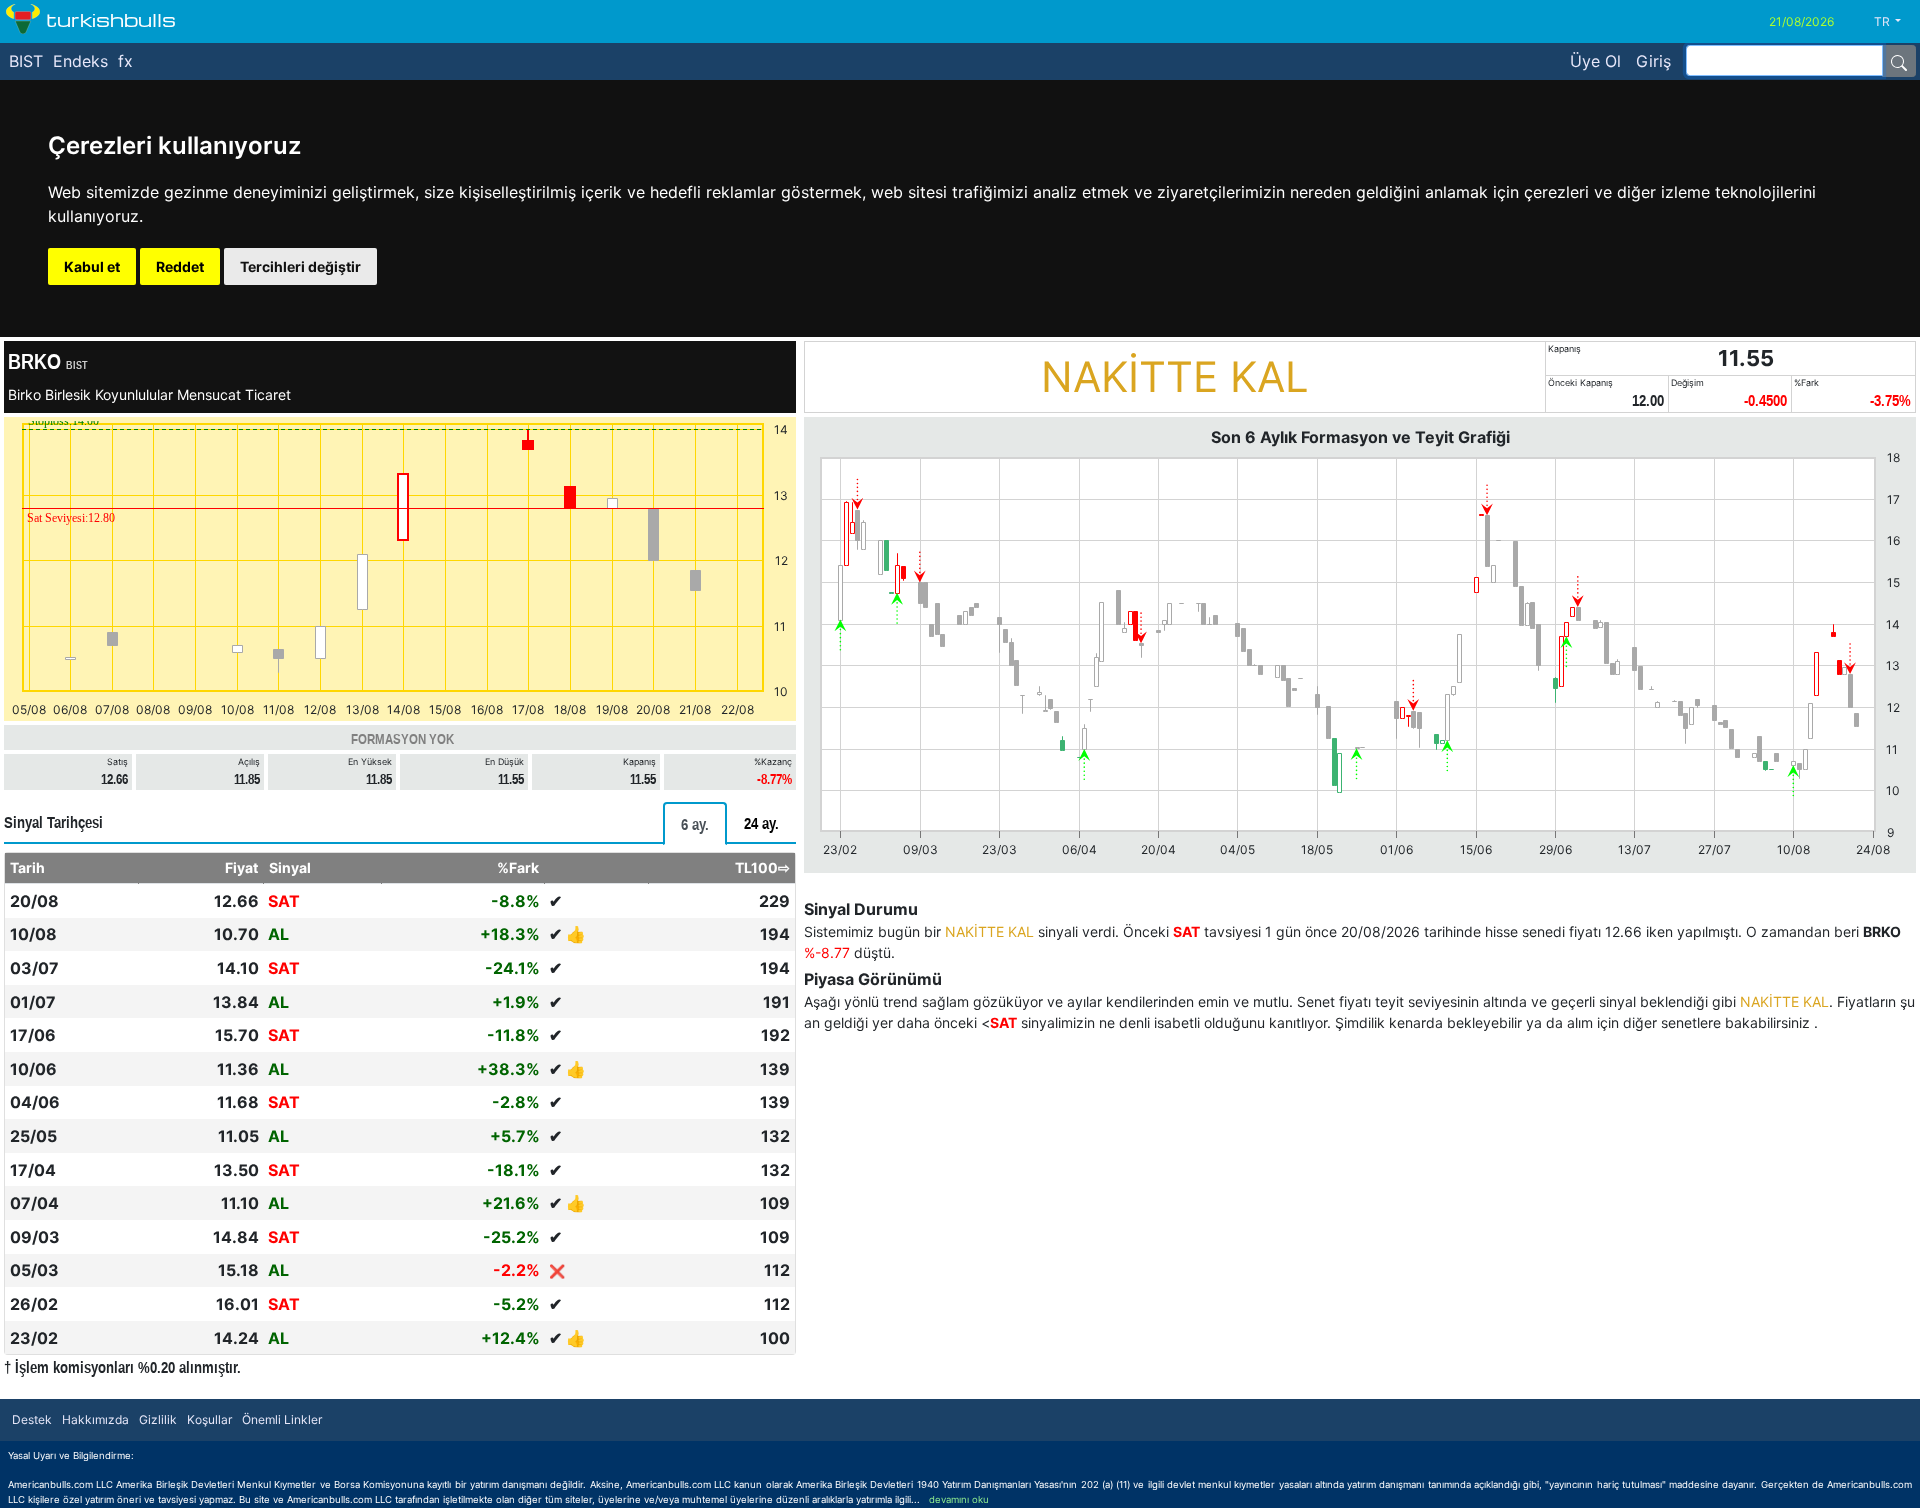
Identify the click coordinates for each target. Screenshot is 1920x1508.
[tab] (695, 823)
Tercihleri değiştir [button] (300, 266)
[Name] (1899, 61)
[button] (1895, 22)
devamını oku (959, 1499)
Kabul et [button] (92, 266)
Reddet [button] (180, 266)
